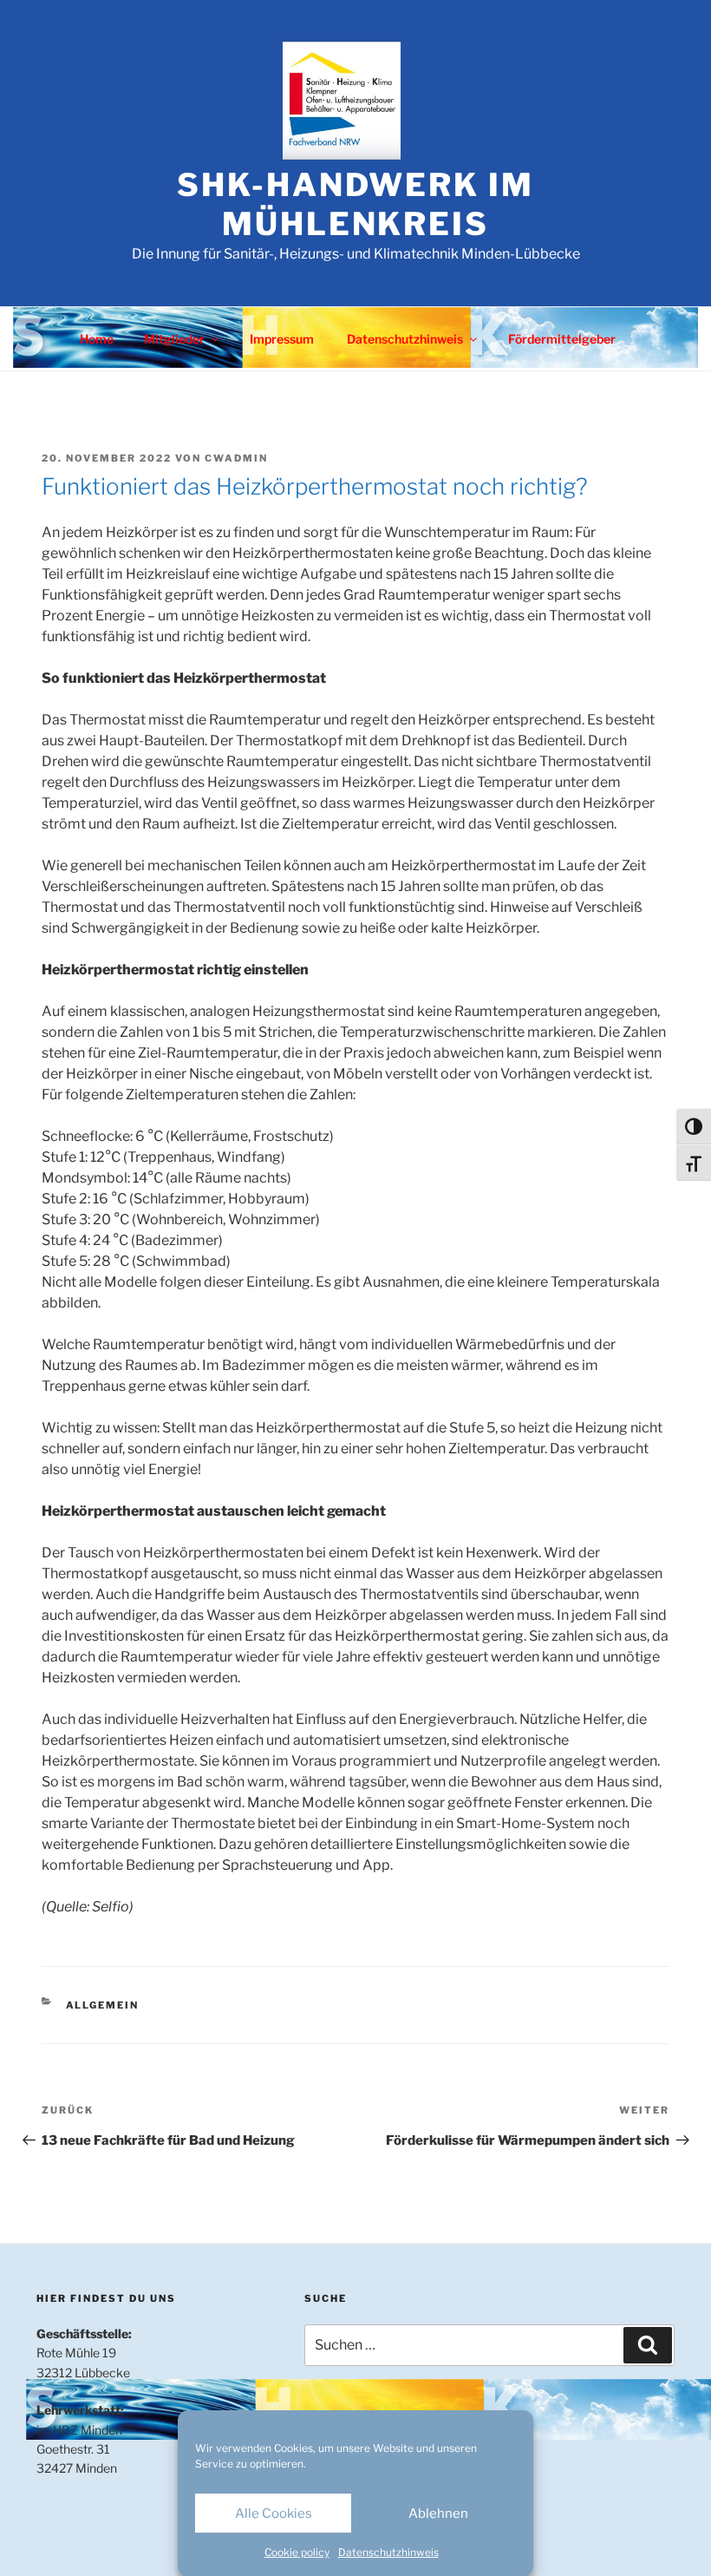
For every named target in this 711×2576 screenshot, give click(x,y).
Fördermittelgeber (562, 339)
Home (97, 339)
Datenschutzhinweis (388, 2552)
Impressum (282, 339)
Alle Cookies (274, 2514)
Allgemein (103, 2005)
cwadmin (236, 458)
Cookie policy (297, 2552)
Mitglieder (174, 339)
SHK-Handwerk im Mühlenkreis (355, 204)
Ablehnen (438, 2514)
